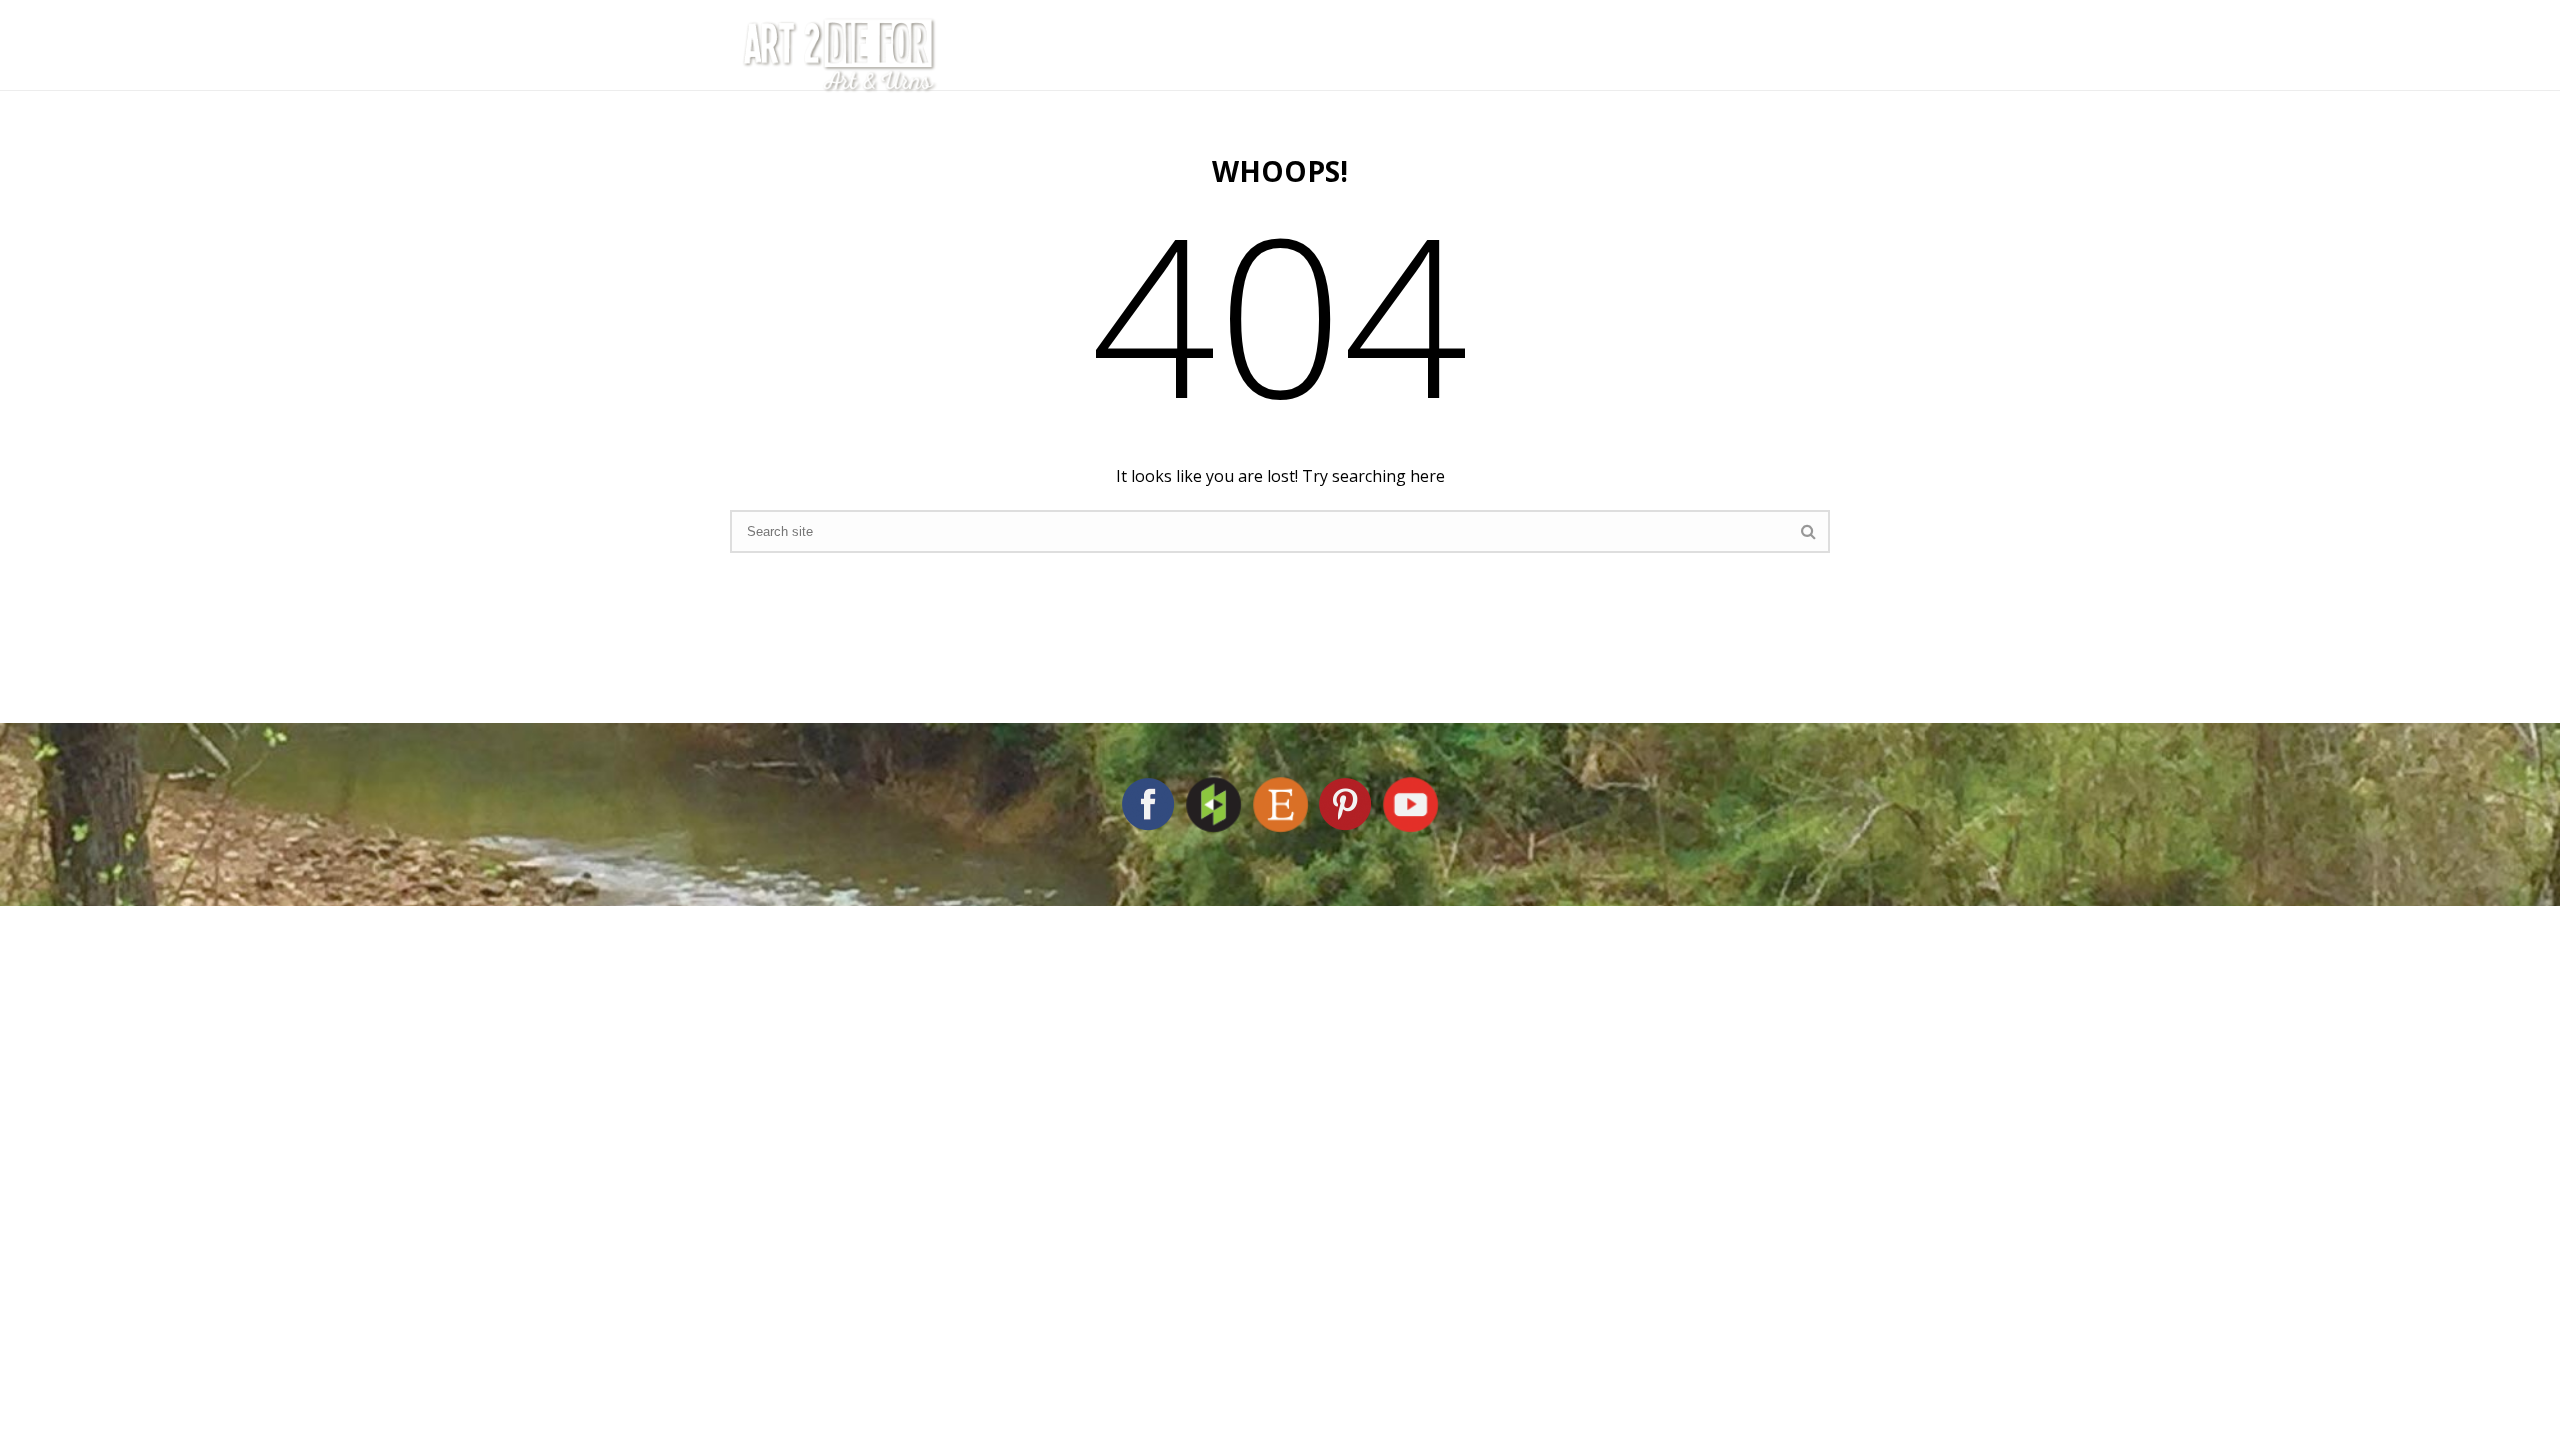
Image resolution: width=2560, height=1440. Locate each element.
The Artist (1380, 55)
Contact (1729, 55)
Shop (1628, 55)
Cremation (1517, 55)
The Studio (1243, 55)
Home (1129, 55)
